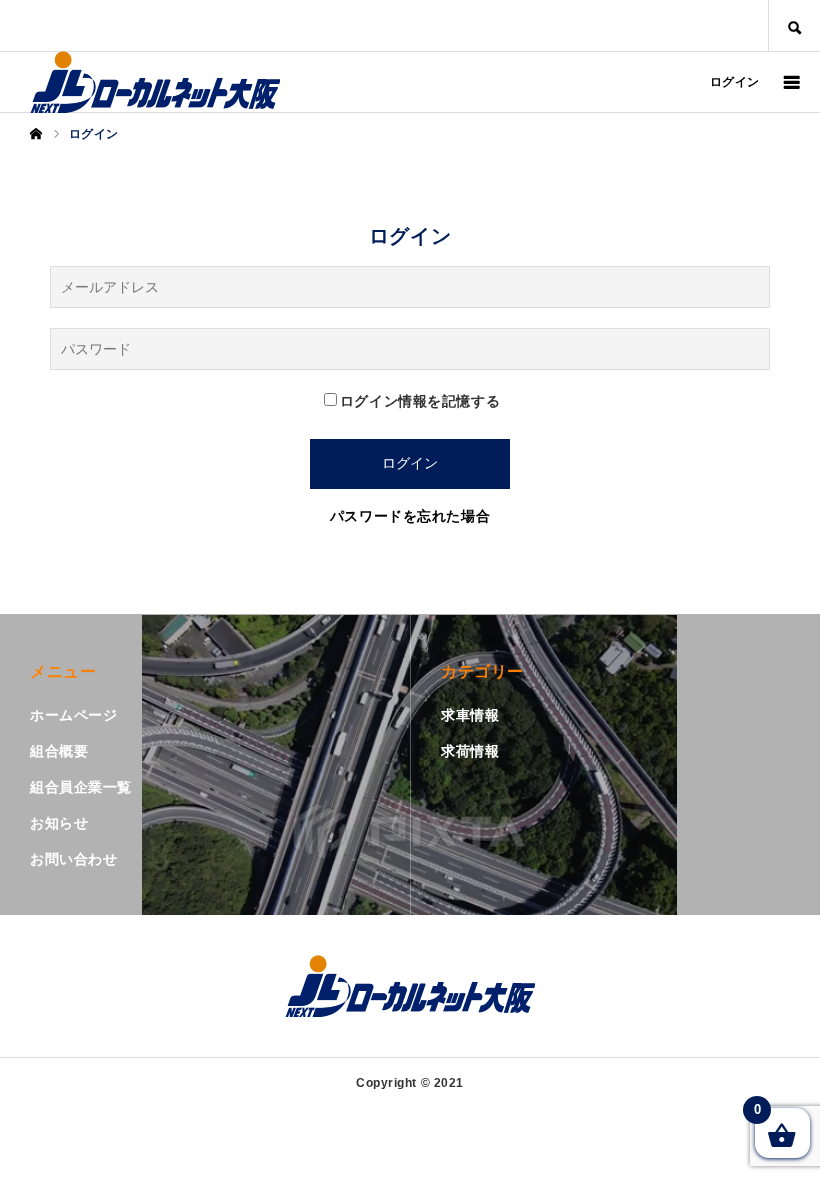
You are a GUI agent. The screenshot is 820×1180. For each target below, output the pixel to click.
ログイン (735, 82)
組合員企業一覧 (81, 787)
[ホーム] (36, 134)
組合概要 (59, 751)
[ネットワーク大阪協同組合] (155, 82)
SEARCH (794, 25)
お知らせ (59, 823)
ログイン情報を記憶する (420, 401)
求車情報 (470, 715)
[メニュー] (790, 82)
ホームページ (73, 715)
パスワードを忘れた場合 (410, 516)
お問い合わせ (73, 859)
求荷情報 (470, 751)
